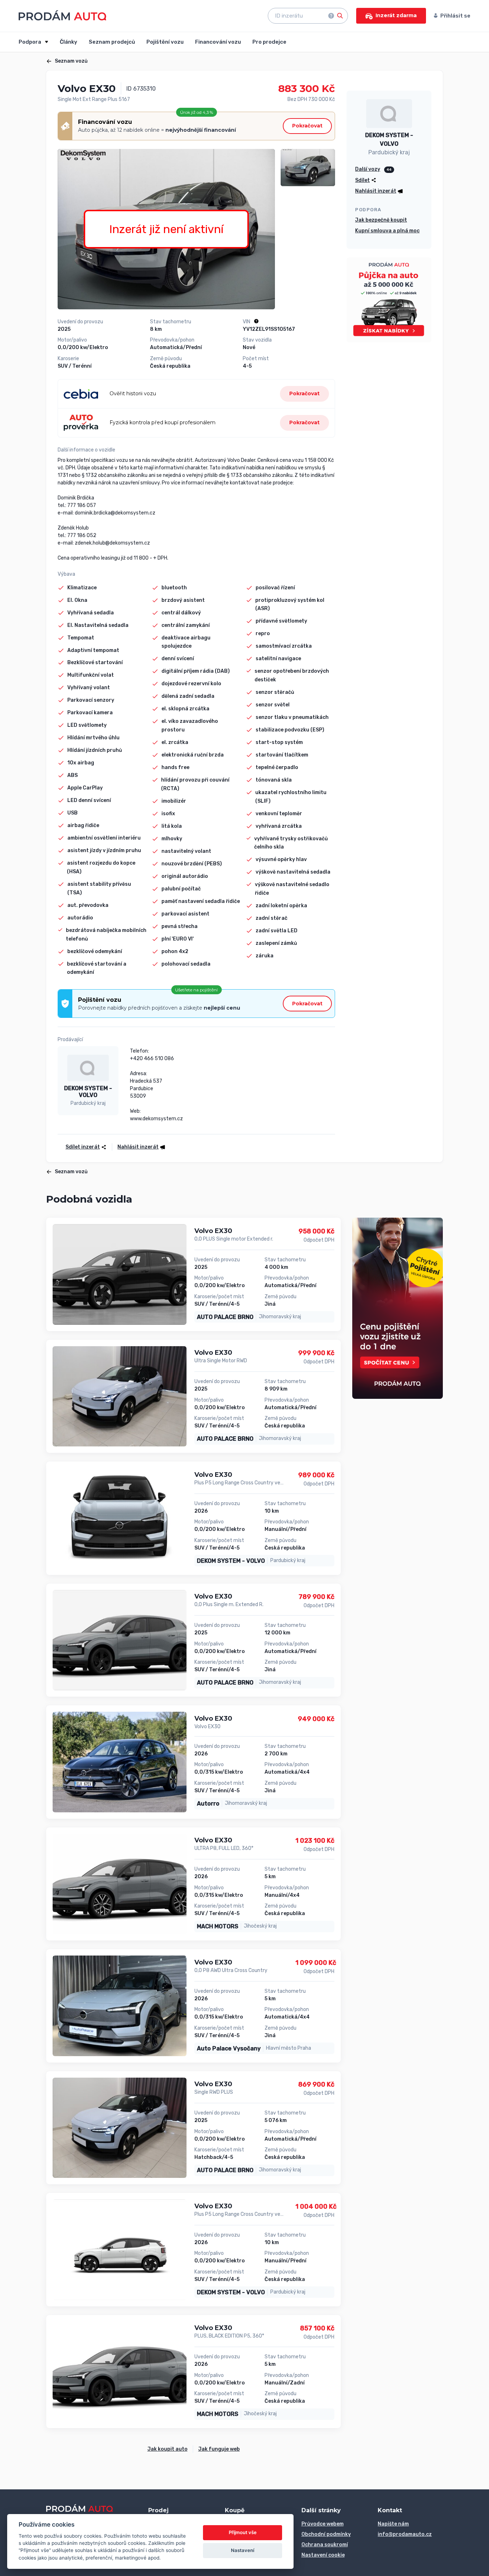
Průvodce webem (323, 2524)
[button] (139, 1147)
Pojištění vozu (165, 42)
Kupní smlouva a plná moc (387, 231)
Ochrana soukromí (325, 2545)
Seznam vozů (71, 61)
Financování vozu (218, 42)
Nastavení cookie (323, 2555)
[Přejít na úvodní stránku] (62, 15)
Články (69, 42)
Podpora (30, 42)
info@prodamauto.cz (405, 2534)
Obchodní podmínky (326, 2534)
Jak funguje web (219, 2449)
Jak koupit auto (168, 2449)
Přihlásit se (455, 16)
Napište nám (393, 2524)
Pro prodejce (269, 42)
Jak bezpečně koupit (381, 220)
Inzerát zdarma (396, 15)
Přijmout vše (243, 2532)
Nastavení (243, 2550)
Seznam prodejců (112, 42)
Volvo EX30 (213, 1231)
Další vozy (368, 169)
